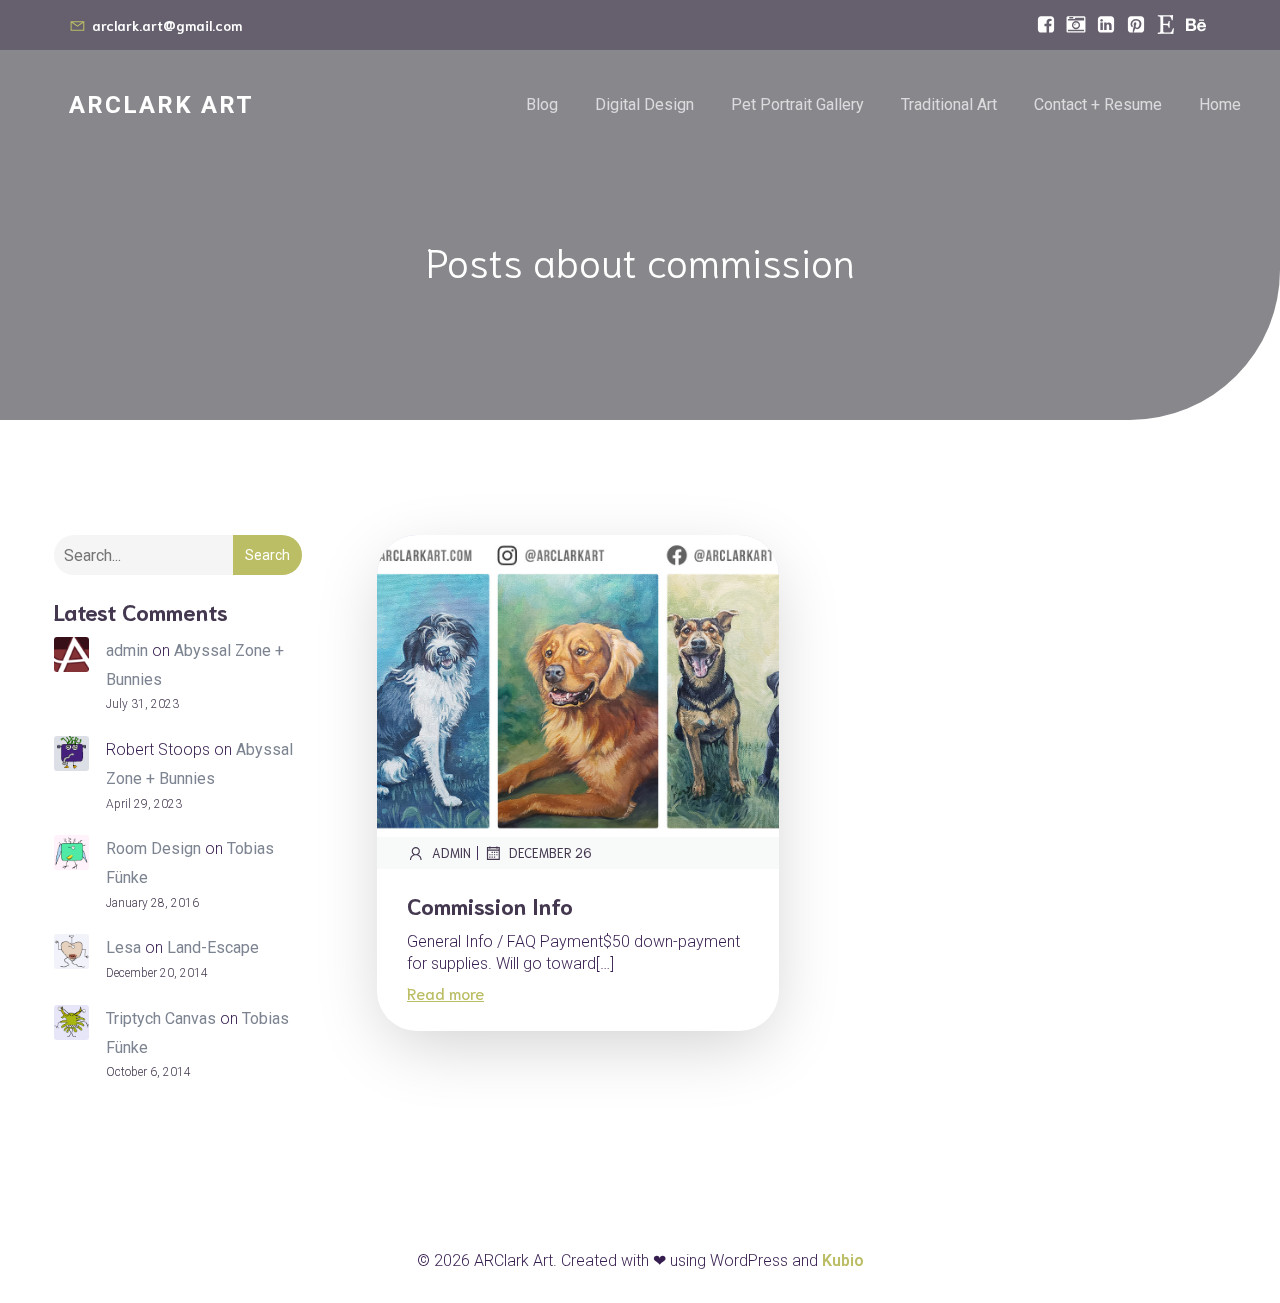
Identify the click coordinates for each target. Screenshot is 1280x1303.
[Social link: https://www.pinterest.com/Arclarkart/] (1136, 25)
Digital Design (644, 104)
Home (1220, 104)
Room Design (153, 848)
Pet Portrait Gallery (797, 104)
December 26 (550, 852)
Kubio (843, 1260)
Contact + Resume (1098, 104)
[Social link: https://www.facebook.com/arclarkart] (1046, 25)
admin (127, 650)
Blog (542, 104)
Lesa (123, 947)
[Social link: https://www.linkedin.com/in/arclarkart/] (1106, 25)
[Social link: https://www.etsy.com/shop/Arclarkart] (1166, 25)
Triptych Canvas (161, 1018)
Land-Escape (213, 947)
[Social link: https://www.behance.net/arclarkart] (1196, 25)
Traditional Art (949, 104)
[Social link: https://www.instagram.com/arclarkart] (1076, 25)
